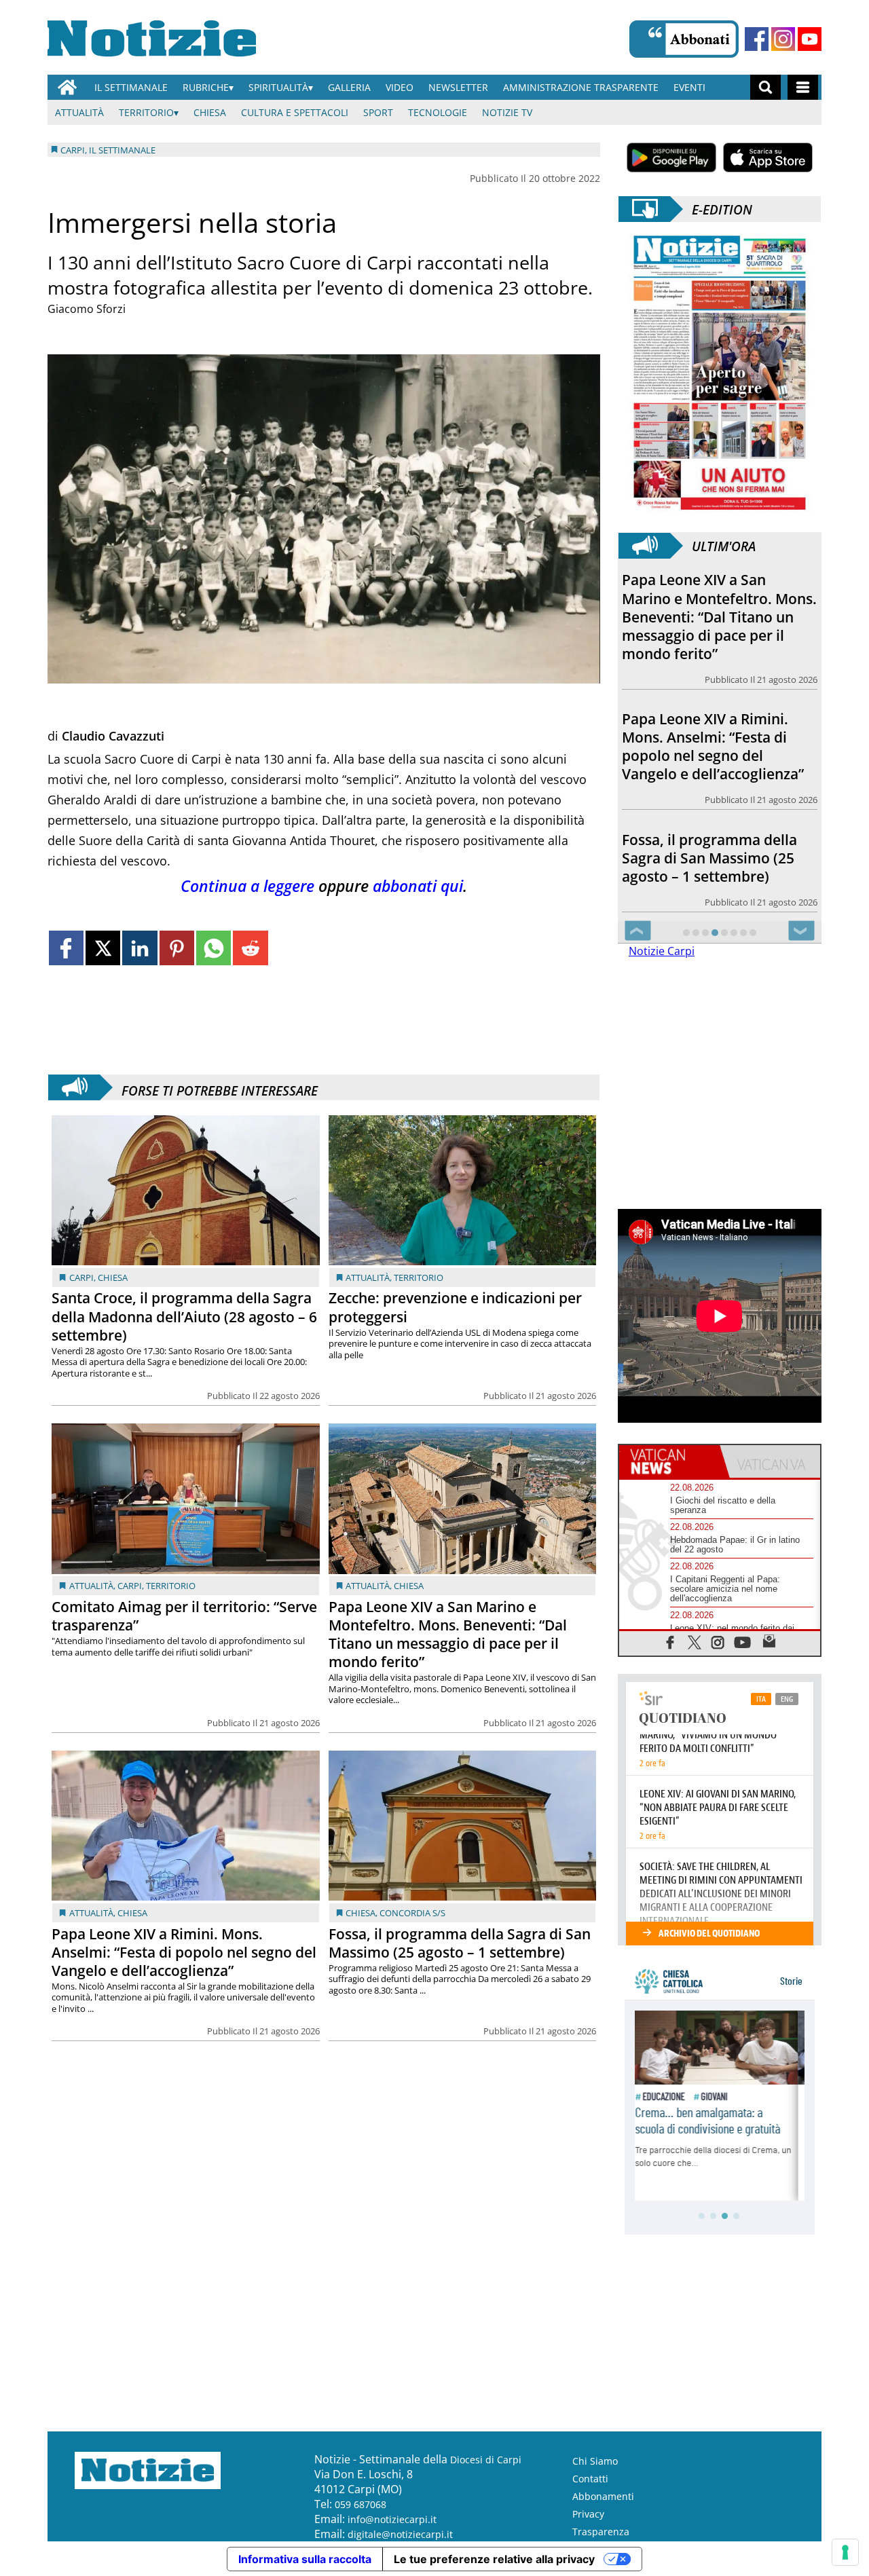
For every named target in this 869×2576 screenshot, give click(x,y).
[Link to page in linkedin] (140, 948)
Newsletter (458, 87)
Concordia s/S (412, 1913)
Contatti (590, 2479)
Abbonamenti (603, 2496)
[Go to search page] (765, 87)
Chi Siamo (595, 2461)
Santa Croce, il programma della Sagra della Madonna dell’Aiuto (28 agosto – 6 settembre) (184, 1316)
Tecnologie (438, 112)
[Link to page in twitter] (103, 948)
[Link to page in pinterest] (177, 948)
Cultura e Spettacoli (295, 112)
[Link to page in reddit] (250, 948)
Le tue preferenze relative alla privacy (494, 2559)
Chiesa (210, 112)
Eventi (689, 87)
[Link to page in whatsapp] (214, 948)
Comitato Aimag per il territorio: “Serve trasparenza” (184, 1616)
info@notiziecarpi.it (392, 2519)
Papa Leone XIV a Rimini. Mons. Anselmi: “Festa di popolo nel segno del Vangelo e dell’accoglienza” (184, 1952)
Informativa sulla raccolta (305, 2559)
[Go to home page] (67, 87)
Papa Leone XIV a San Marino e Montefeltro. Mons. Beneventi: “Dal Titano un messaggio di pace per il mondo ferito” (448, 1634)
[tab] (669, 1461)
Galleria (349, 87)
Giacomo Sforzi (87, 309)
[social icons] (670, 1642)
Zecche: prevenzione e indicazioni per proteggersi (455, 1307)
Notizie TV (507, 112)
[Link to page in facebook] (66, 948)
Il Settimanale (131, 87)
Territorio (146, 112)
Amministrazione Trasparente (581, 87)
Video (400, 87)
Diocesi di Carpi (486, 2460)
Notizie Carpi (662, 951)
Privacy (588, 2514)
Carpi (81, 1277)
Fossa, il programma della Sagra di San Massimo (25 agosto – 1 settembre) (460, 1943)
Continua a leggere (247, 886)
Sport (378, 112)
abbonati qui (418, 886)
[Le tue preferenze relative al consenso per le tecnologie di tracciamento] (845, 2552)
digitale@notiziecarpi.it (400, 2534)
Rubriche (206, 87)
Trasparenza (601, 2532)
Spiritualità (278, 87)
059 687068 (360, 2504)
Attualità (79, 112)
